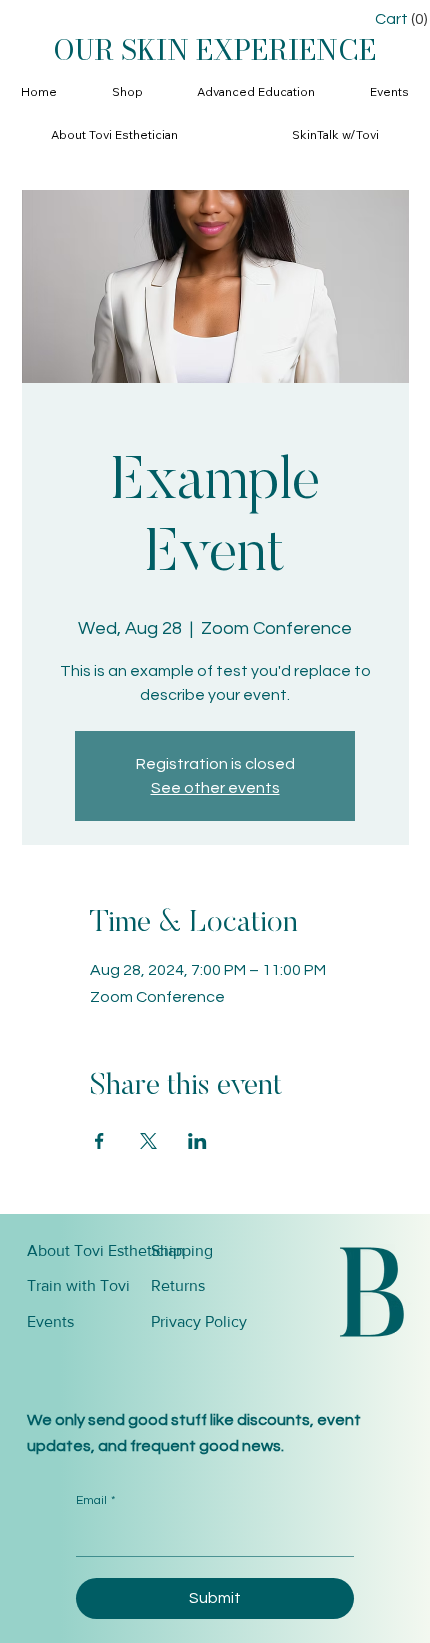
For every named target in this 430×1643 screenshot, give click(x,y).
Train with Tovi (78, 1285)
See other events (215, 788)
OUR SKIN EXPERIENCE (214, 50)
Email (95, 1500)
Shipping (182, 1250)
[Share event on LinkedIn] (197, 1141)
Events (50, 1321)
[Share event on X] (148, 1141)
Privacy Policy (199, 1321)
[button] (127, 92)
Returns (178, 1285)
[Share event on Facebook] (99, 1141)
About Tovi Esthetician (106, 1250)
